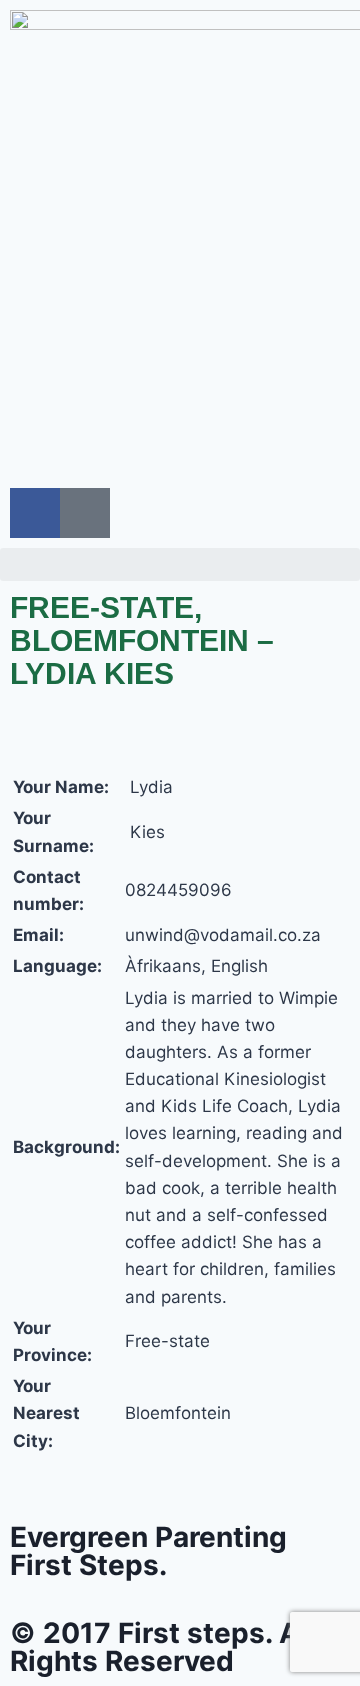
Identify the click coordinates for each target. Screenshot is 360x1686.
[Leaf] (85, 513)
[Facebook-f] (35, 513)
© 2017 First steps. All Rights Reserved (163, 1647)
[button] (180, 564)
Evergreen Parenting (148, 1551)
